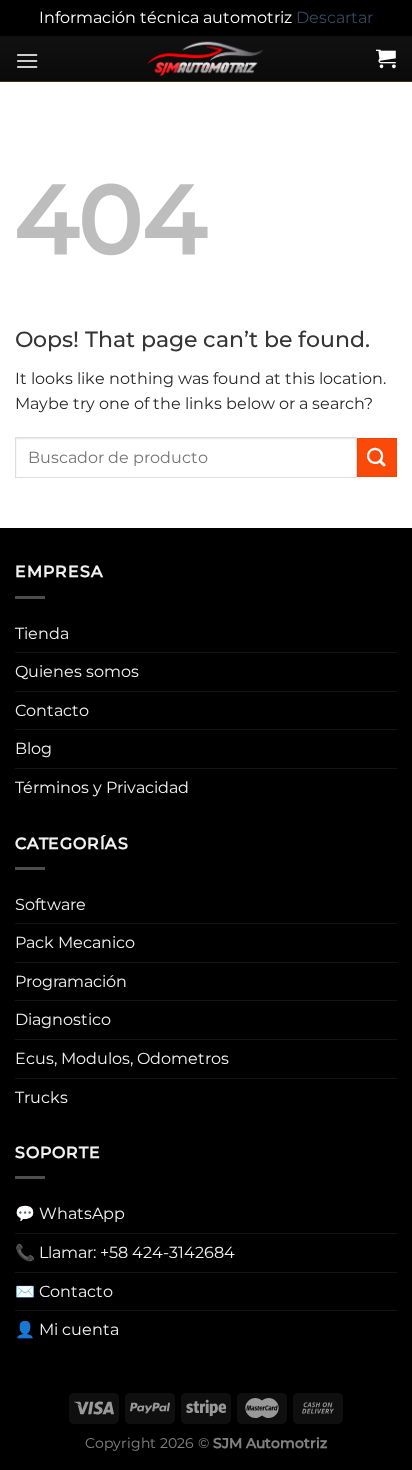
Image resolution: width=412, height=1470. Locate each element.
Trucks (41, 1097)
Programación (71, 981)
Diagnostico (63, 1019)
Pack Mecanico (75, 942)
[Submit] (377, 457)
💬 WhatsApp (70, 1213)
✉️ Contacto (64, 1291)
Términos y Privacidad (102, 787)
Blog (33, 748)
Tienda (42, 633)
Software (50, 904)
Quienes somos (77, 671)
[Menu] (27, 60)
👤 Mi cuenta (67, 1329)
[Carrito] (386, 58)
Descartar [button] (334, 17)
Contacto (52, 710)
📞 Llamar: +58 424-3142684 (125, 1252)
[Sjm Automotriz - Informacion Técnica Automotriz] (206, 59)
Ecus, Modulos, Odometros (122, 1058)
